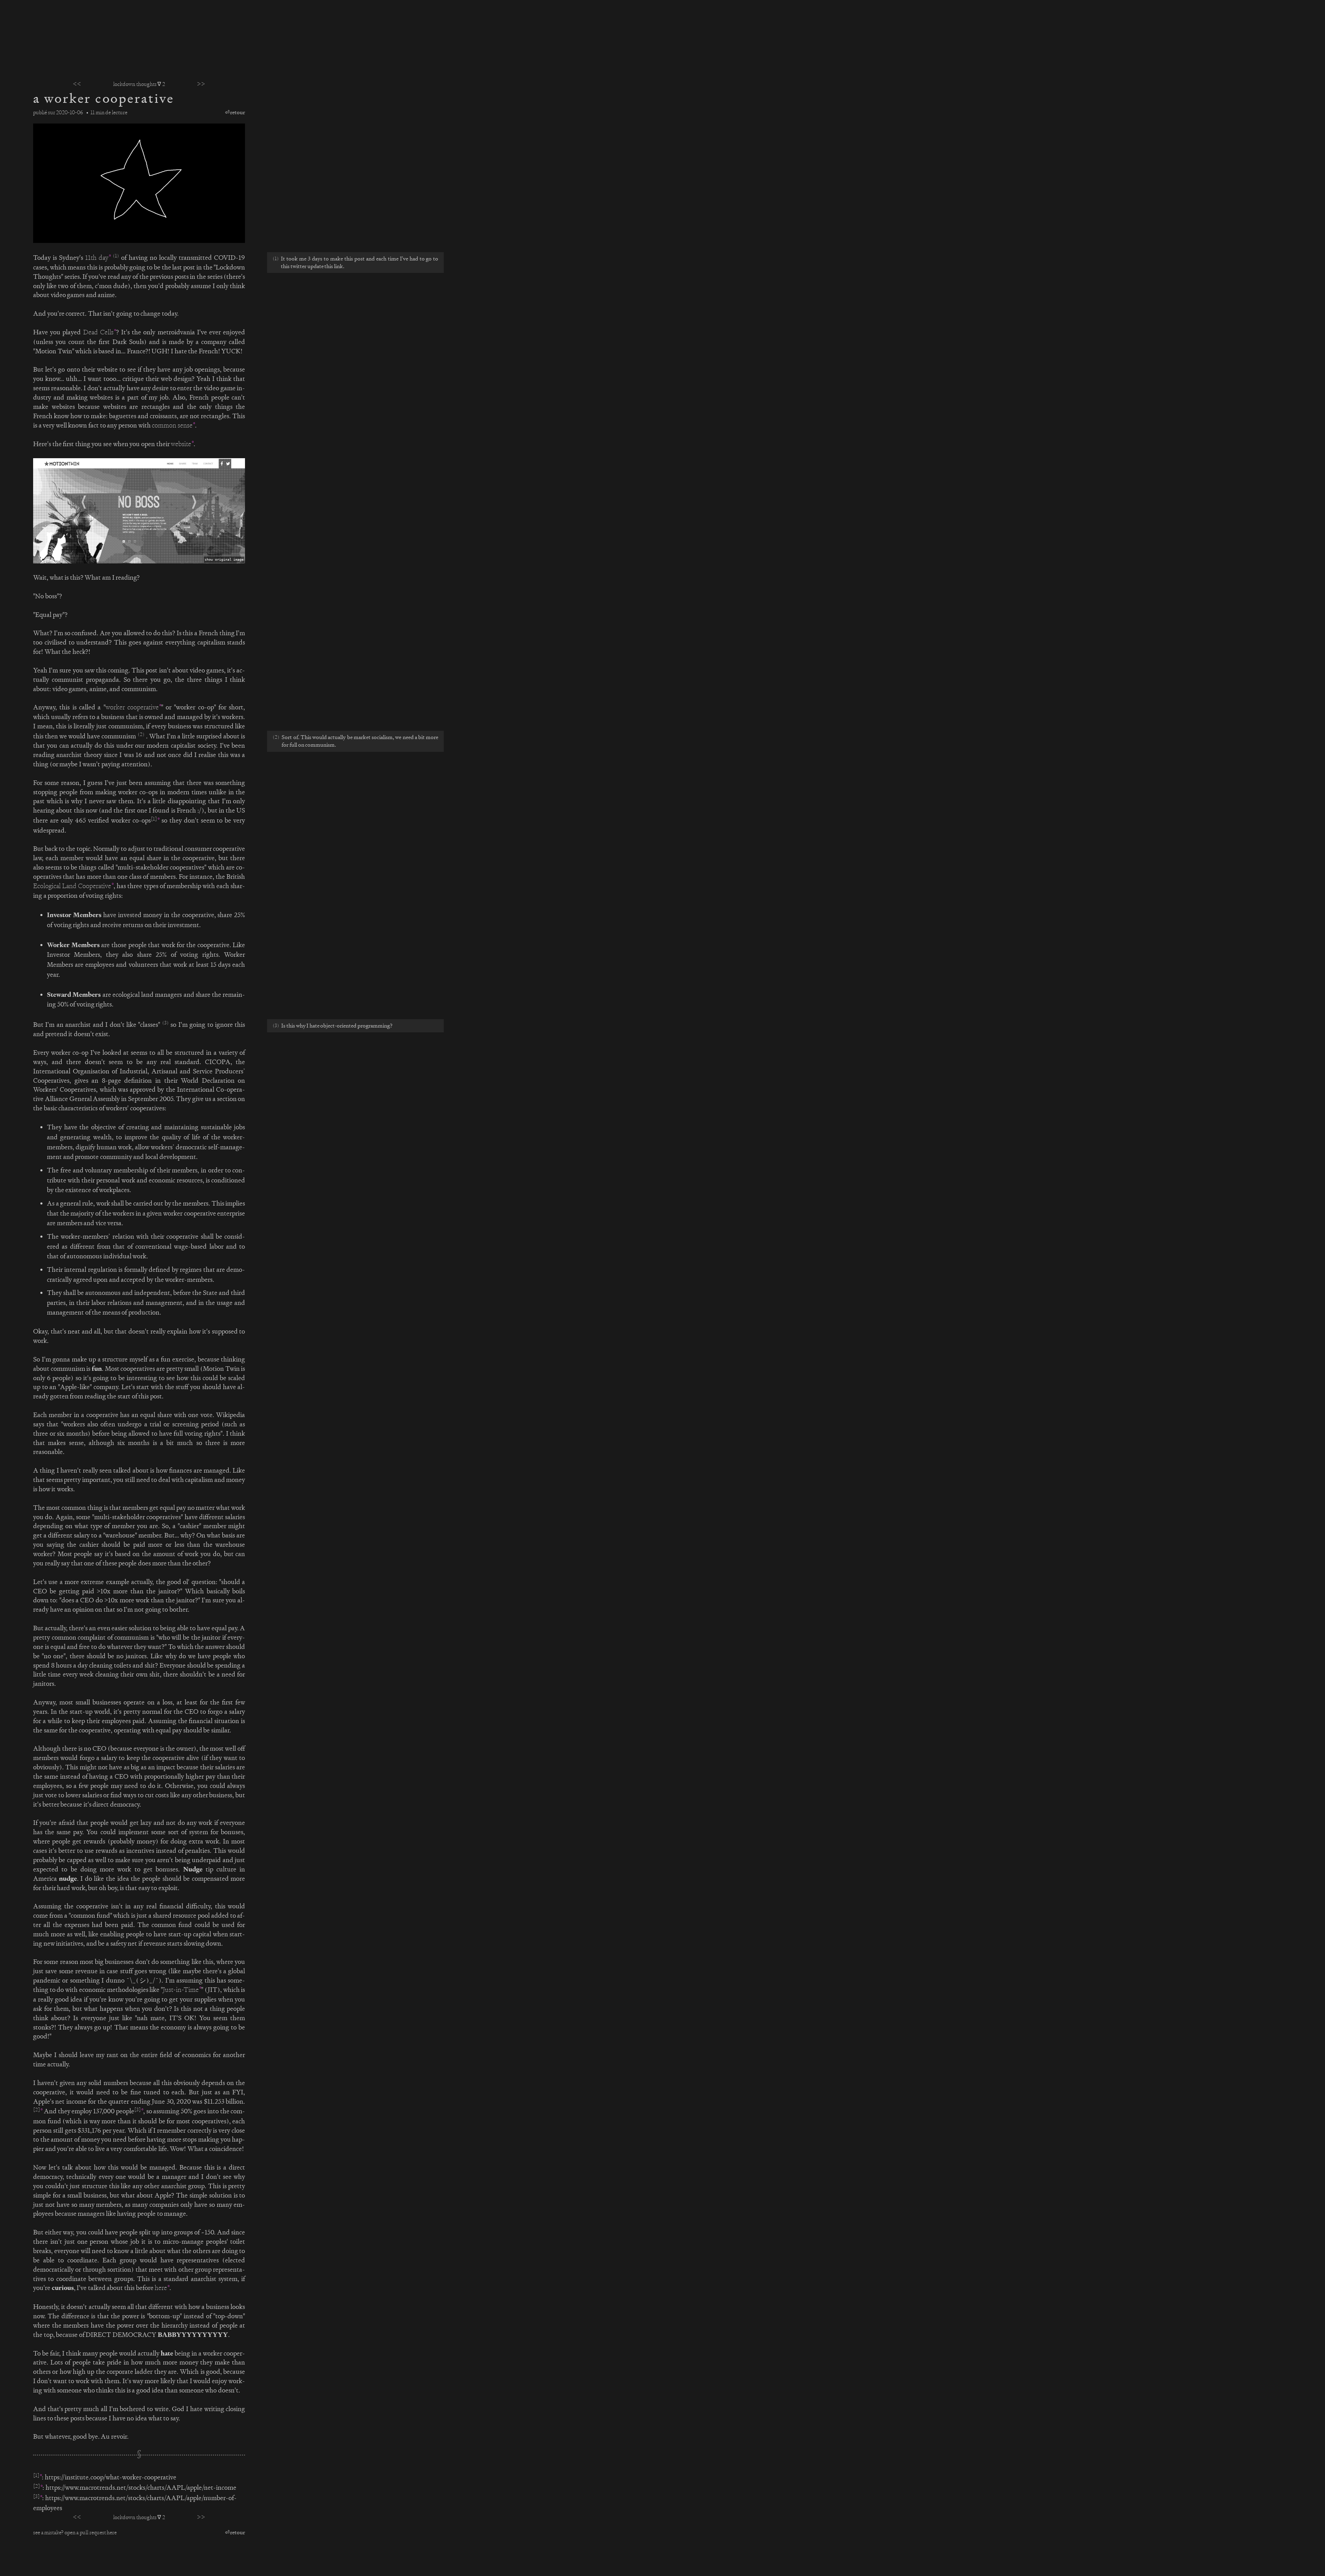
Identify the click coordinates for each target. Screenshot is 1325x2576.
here (161, 2288)
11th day (97, 258)
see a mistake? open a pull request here (75, 2532)
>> (201, 84)
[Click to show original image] (139, 511)
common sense (172, 425)
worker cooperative (132, 707)
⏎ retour (235, 112)
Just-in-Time (181, 1990)
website (181, 444)
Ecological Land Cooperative (72, 886)
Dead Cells (98, 332)
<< (77, 84)
